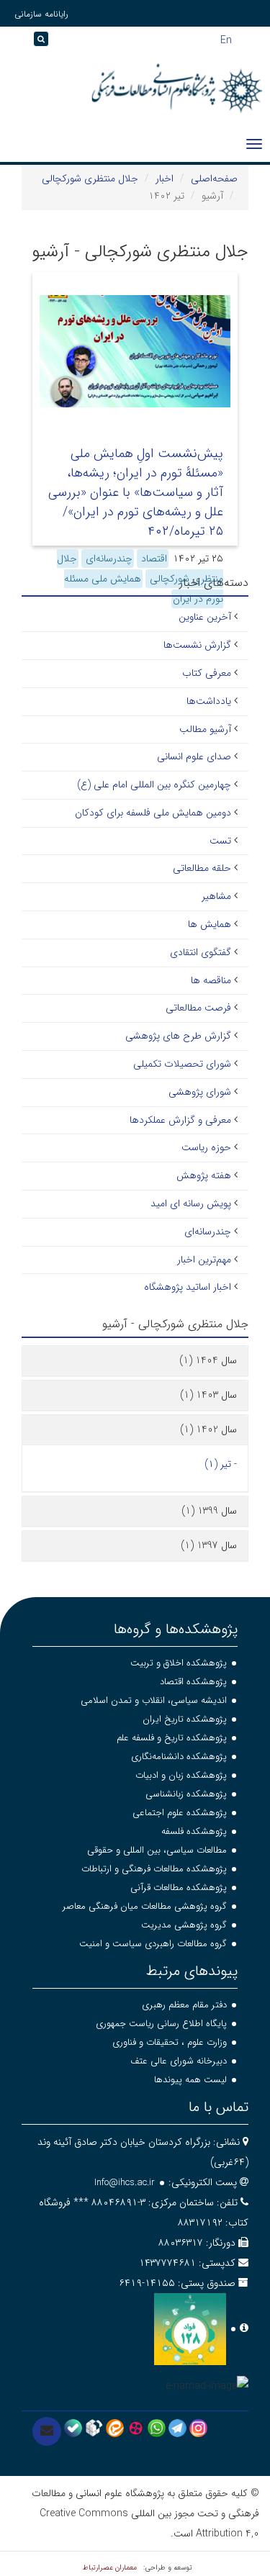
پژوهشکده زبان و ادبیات (181, 1775)
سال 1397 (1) (209, 1545)
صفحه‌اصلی (214, 178)
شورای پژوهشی (200, 1092)
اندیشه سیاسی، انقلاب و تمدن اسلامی (154, 1700)
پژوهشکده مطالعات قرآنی (179, 1888)
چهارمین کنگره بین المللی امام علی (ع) (154, 785)
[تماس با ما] (47, 2431)
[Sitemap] (14, 44)
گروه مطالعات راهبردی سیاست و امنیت (153, 1944)
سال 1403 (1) (208, 1395)
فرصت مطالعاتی (198, 1008)
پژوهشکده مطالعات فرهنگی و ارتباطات (154, 1869)
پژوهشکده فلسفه (194, 1831)
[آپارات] (136, 2428)
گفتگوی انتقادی (201, 952)
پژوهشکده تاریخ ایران (185, 1719)
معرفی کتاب (207, 673)
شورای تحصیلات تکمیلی (182, 1064)
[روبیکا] (94, 2428)
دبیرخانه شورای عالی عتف (179, 2061)
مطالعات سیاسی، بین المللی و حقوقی (157, 1850)
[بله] (73, 2428)
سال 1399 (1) (209, 1511)
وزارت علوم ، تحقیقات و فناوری (170, 2042)
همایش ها (210, 924)
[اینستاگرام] (198, 2428)
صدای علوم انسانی (194, 756)
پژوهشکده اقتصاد (193, 1682)
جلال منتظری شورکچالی (90, 178)
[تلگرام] (177, 2428)
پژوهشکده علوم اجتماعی (180, 1813)
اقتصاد (153, 559)
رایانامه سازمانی (41, 14)
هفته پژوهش (204, 1175)
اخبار (165, 178)
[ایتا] (115, 2428)
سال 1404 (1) (208, 1360)
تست (220, 841)
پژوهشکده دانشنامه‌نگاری (179, 1757)
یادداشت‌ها (209, 701)
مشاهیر (216, 896)
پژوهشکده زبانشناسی (186, 1794)
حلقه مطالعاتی (202, 868)
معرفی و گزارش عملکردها (180, 1120)
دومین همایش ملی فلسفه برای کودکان (153, 813)
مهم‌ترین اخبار (204, 1260)
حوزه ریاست (206, 1147)
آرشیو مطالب (205, 729)
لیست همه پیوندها (190, 2080)
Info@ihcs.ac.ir (125, 2183)
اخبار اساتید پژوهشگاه (188, 1287)
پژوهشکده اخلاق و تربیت (179, 1663)
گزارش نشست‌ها (197, 645)
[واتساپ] (157, 2428)
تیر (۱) (218, 1464)
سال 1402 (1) (208, 1429)
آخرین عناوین (205, 617)
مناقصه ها (211, 980)
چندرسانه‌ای (108, 559)
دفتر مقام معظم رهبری (184, 2005)
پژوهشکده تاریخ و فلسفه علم (172, 1738)
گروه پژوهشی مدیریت (184, 1925)
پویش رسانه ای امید (191, 1203)
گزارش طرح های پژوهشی (178, 1036)
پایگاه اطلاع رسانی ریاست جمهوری (161, 2024)
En (226, 39)
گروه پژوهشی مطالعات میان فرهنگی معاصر (145, 1906)
